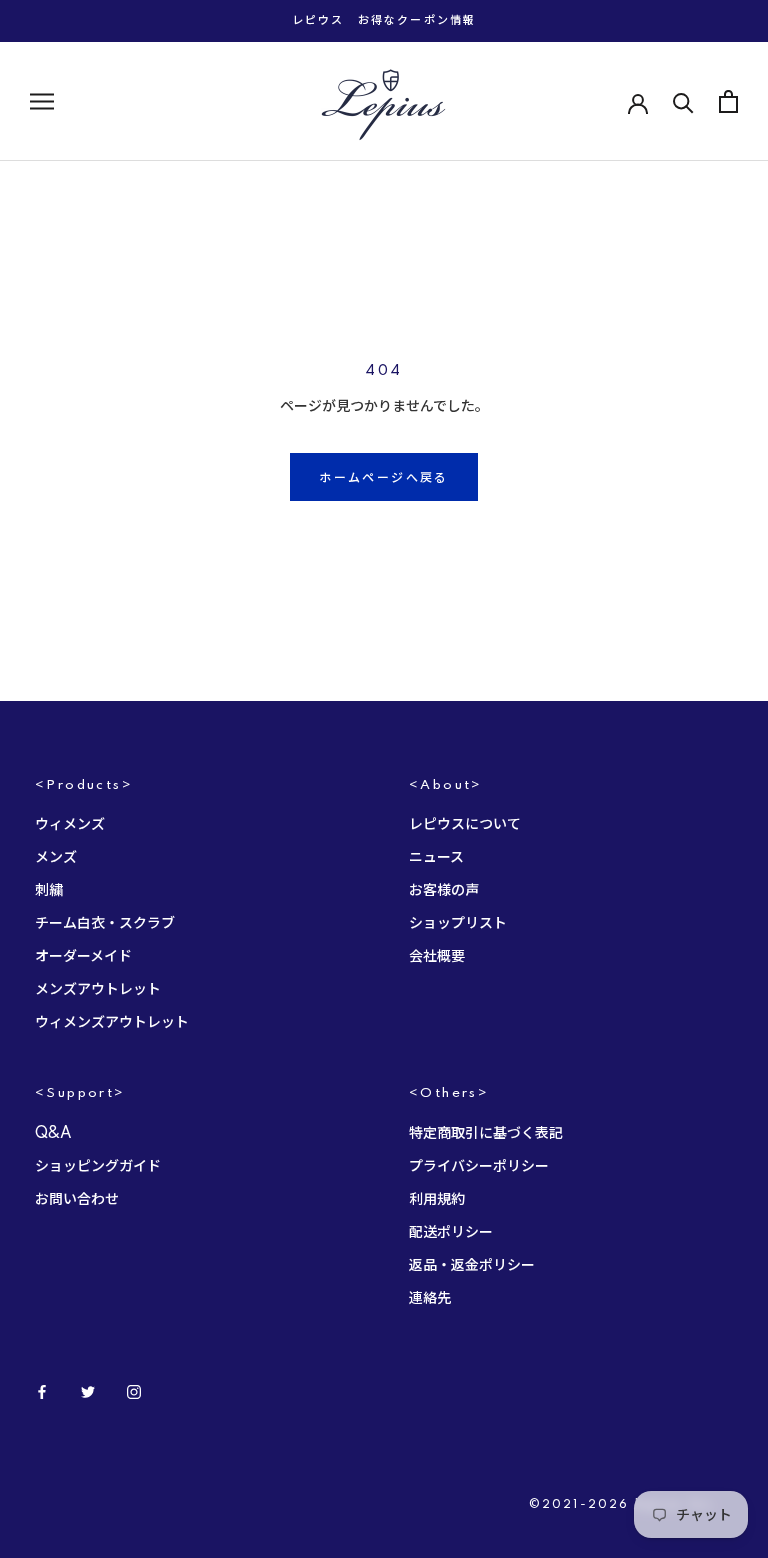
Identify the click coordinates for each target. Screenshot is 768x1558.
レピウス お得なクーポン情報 (384, 21)
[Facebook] (42, 1391)
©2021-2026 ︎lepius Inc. (623, 1505)
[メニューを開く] (42, 101)
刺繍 (49, 891)
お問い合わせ (77, 1200)
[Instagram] (134, 1391)
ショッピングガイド (98, 1167)
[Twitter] (88, 1391)
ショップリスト (458, 924)
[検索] (683, 101)
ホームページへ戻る (384, 478)
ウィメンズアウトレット (112, 1023)
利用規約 (437, 1200)
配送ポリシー (451, 1233)
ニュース (436, 858)
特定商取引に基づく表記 (486, 1134)
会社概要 (437, 957)
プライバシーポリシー (479, 1167)
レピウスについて (465, 825)
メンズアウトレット (98, 990)
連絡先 (430, 1299)
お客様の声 (444, 891)
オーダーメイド (83, 957)
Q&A (53, 1134)
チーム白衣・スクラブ (105, 924)
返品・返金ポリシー (472, 1266)
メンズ (56, 858)
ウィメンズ (70, 825)
